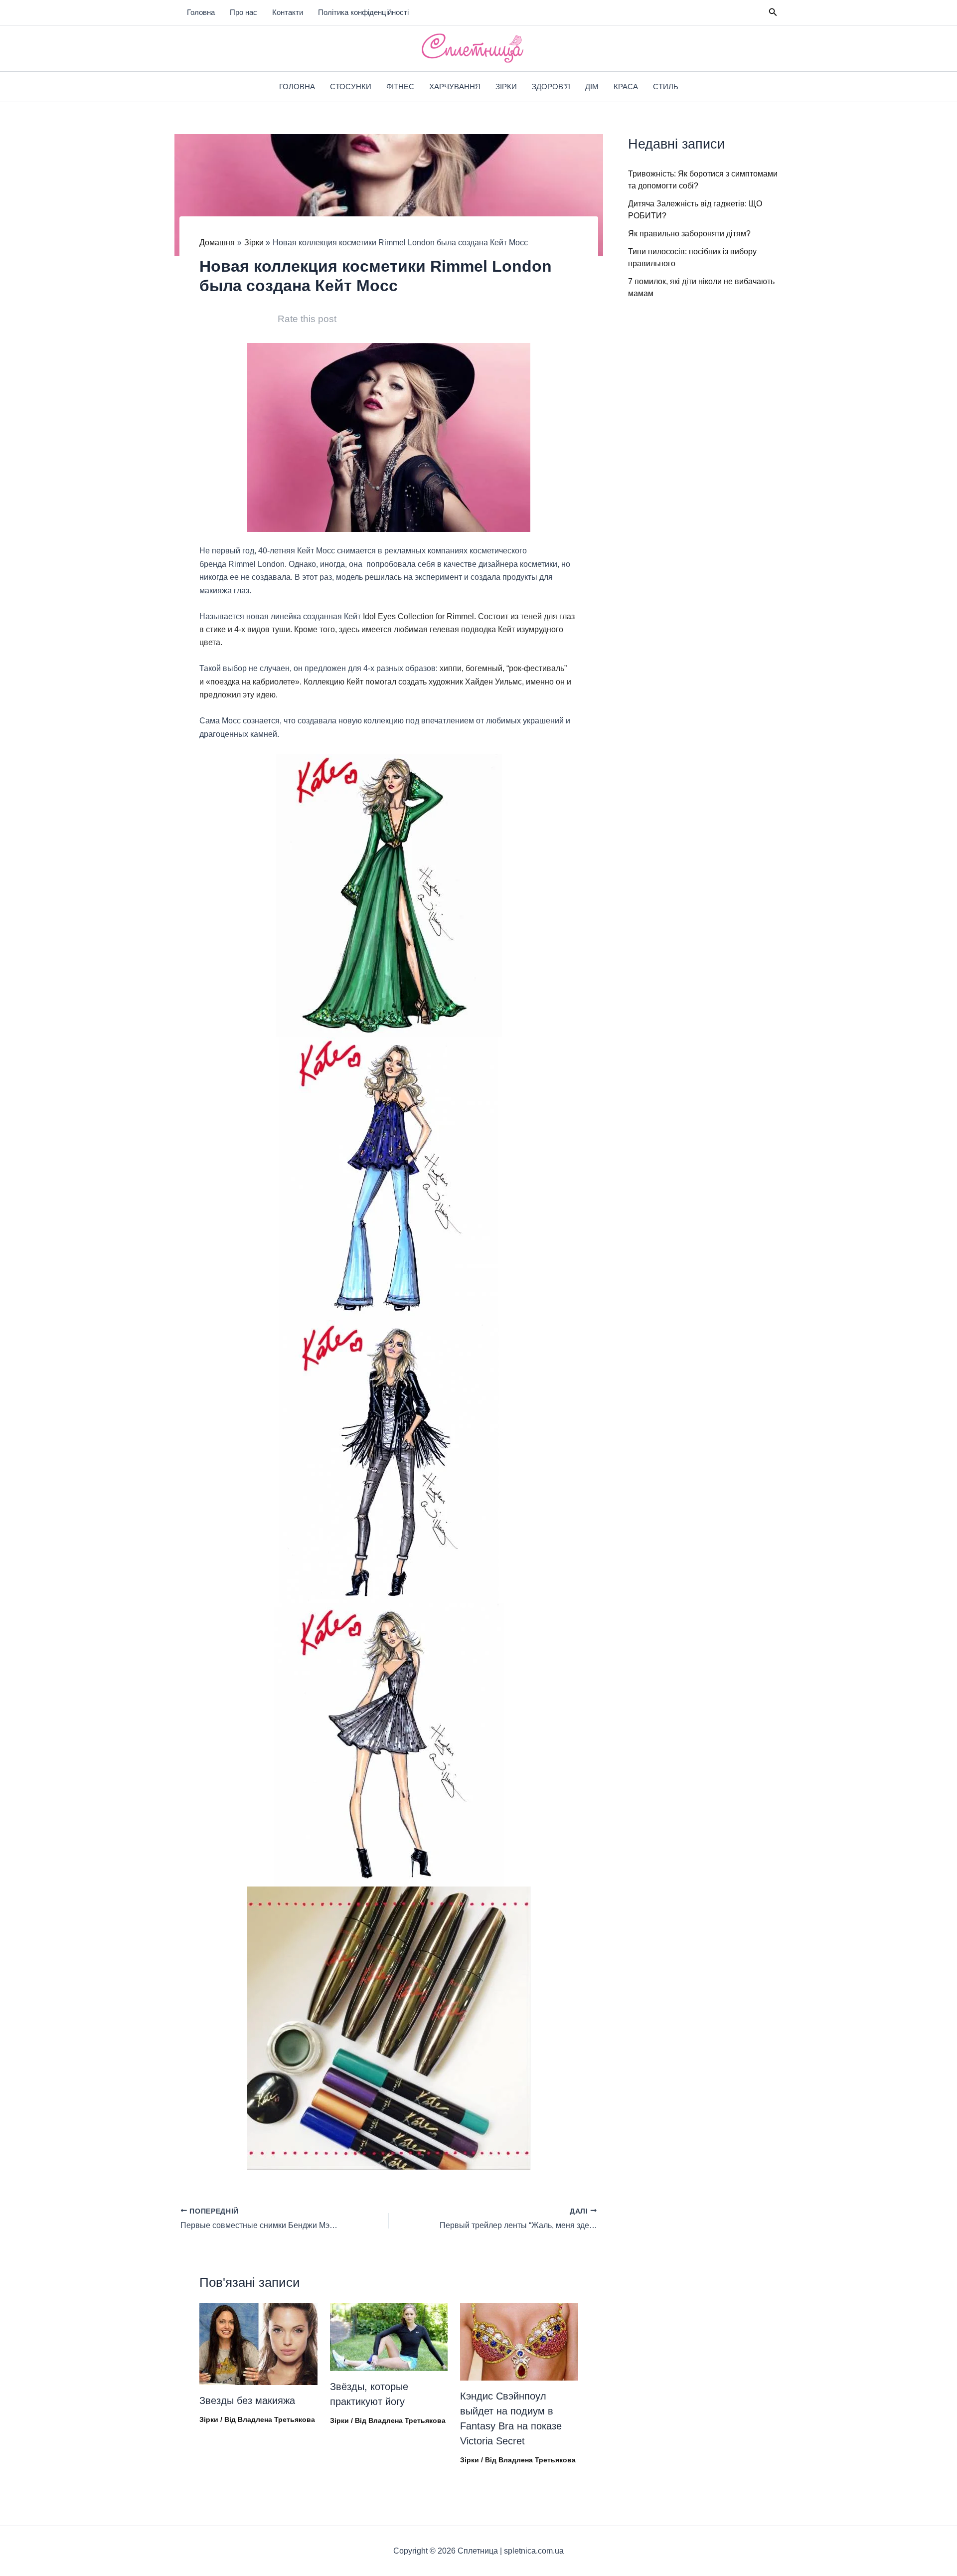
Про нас (243, 12)
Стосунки (351, 86)
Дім (592, 86)
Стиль (666, 86)
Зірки (506, 86)
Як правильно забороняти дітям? (689, 234)
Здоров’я (551, 86)
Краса (626, 86)
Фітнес (400, 86)
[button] (773, 12)
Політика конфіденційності (363, 12)
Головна (201, 12)
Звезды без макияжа (247, 2401)
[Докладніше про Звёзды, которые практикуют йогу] (389, 2336)
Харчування (455, 86)
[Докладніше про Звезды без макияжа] (258, 2343)
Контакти (288, 12)
